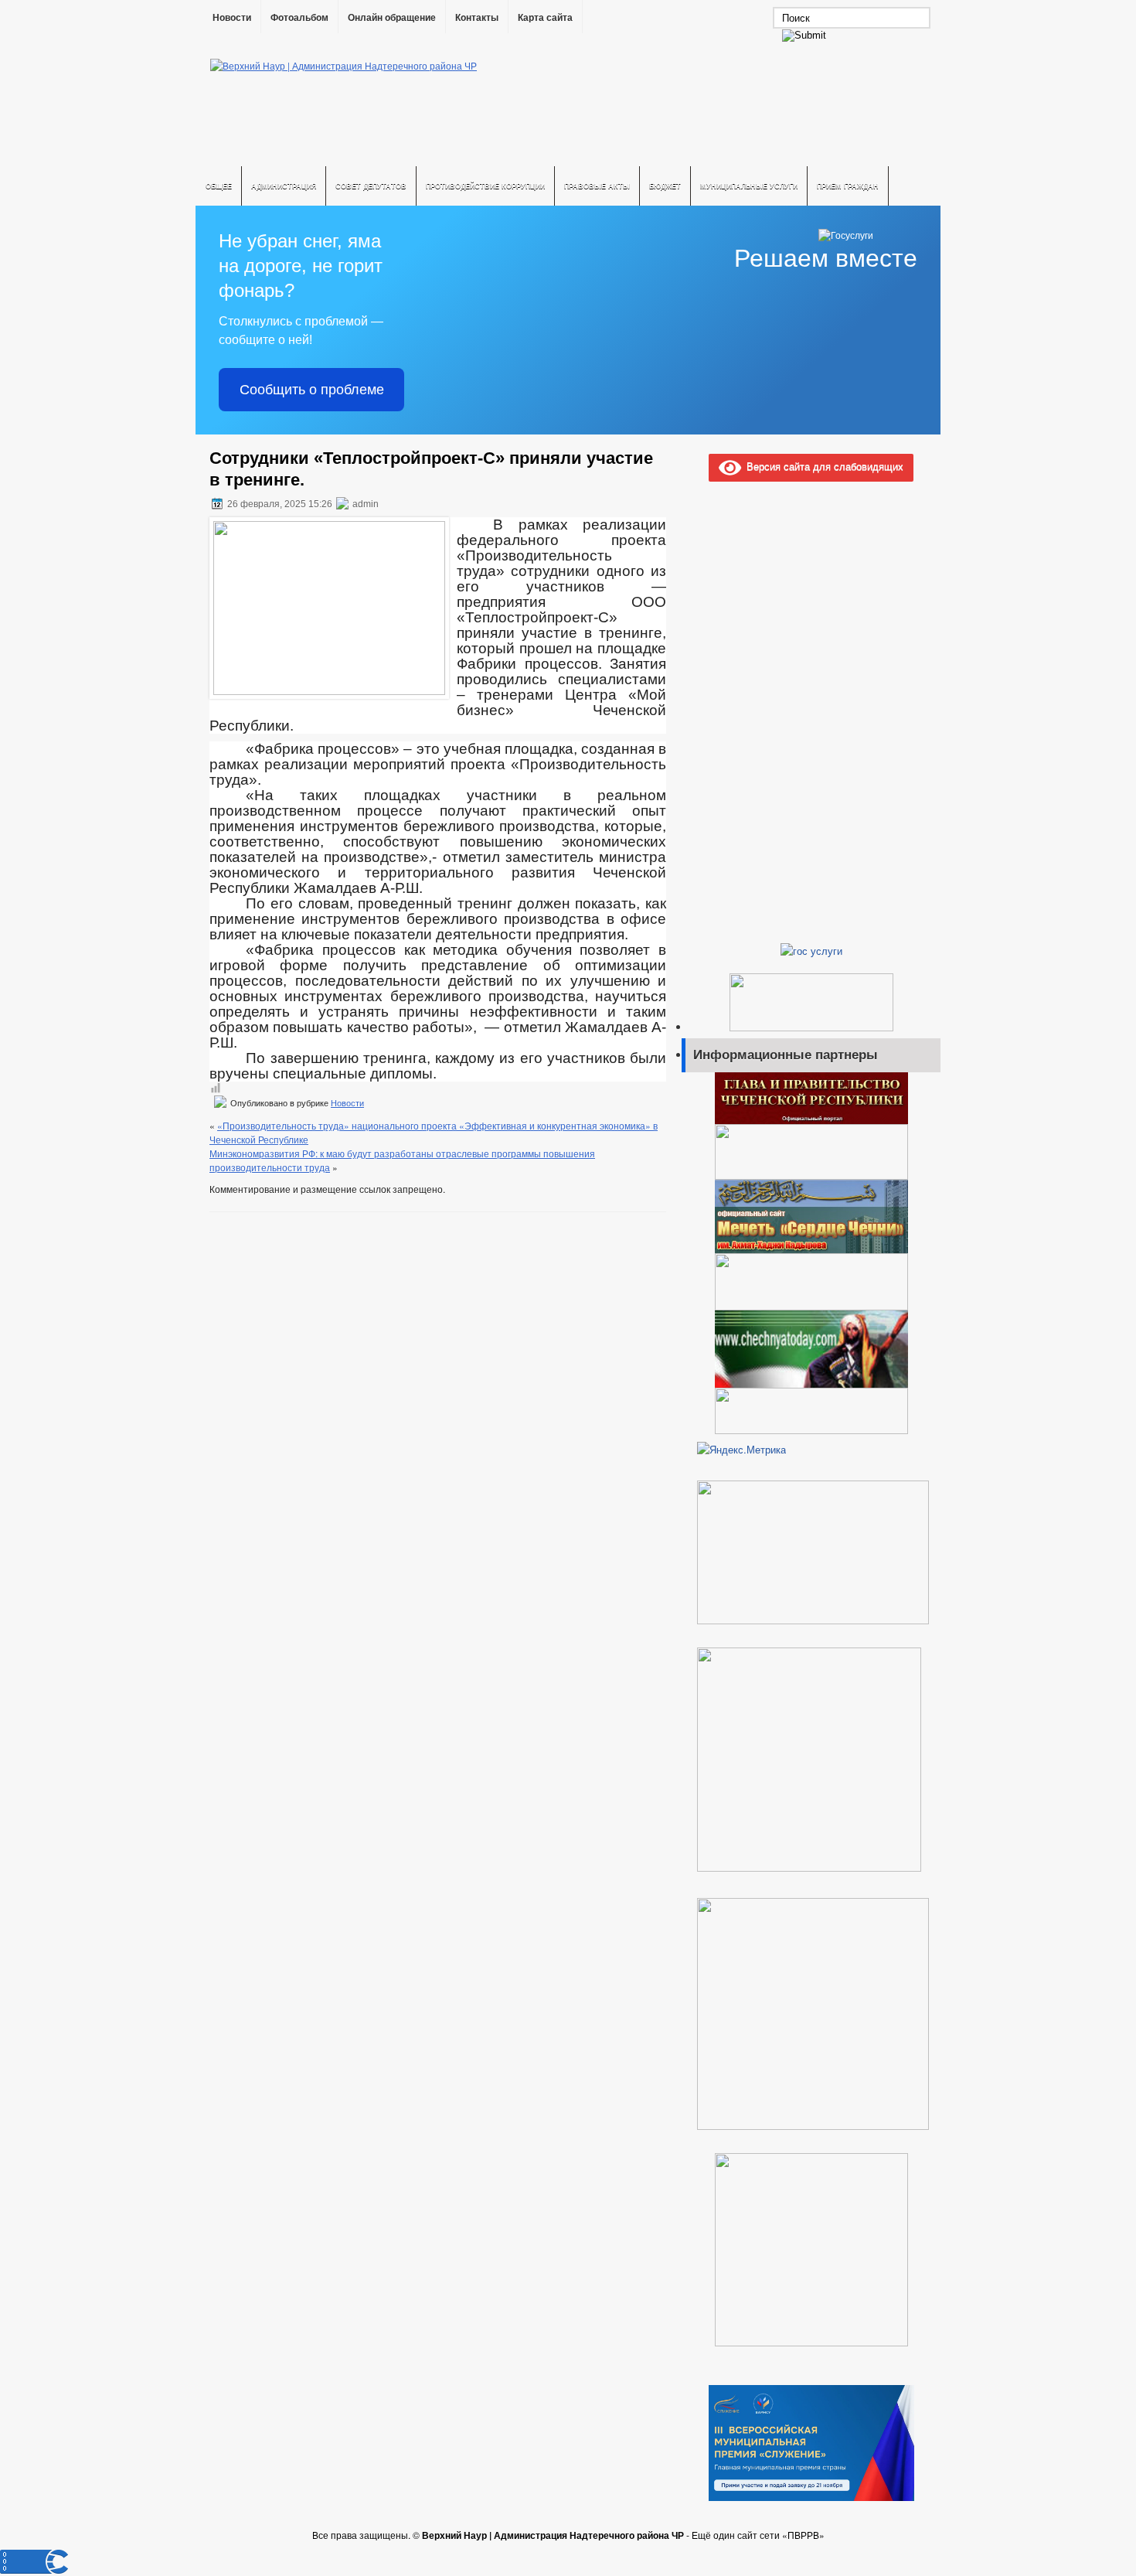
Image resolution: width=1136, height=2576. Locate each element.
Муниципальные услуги (749, 186)
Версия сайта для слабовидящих (822, 466)
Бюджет (665, 186)
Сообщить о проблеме (312, 390)
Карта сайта (545, 18)
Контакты (477, 18)
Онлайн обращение (392, 18)
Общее (219, 186)
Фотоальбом (299, 18)
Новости (232, 18)
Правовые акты (597, 186)
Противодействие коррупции (485, 186)
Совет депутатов (371, 186)
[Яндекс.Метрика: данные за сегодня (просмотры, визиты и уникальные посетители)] (741, 1450)
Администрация (284, 186)
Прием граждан (848, 186)
